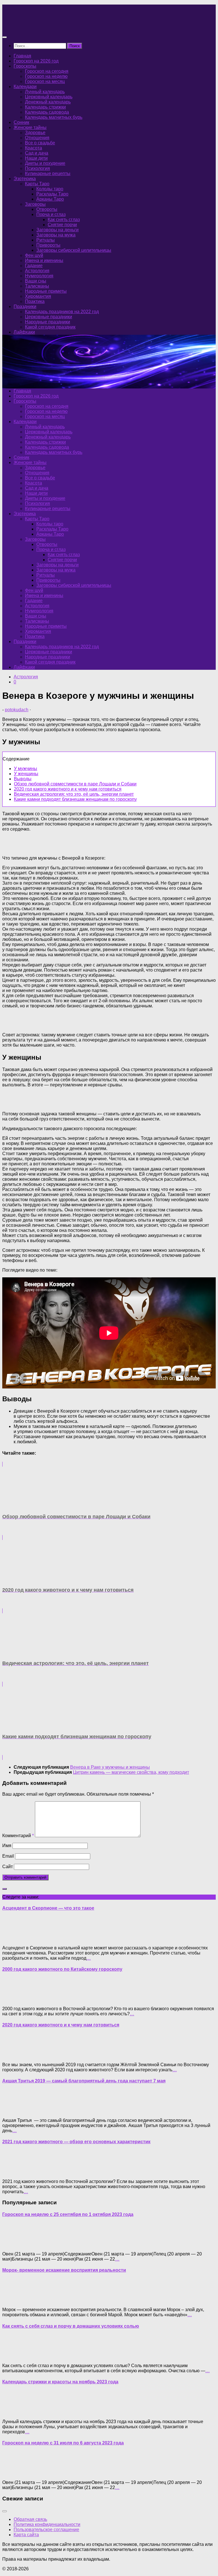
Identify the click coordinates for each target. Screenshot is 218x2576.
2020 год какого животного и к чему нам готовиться (68, 789)
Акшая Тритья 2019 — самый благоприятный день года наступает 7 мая (84, 2081)
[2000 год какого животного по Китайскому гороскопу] (14, 1999)
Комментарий (18, 1836)
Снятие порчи (62, 225)
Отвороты (47, 209)
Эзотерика (25, 179)
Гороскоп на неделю (46, 76)
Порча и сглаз (51, 214)
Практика (35, 301)
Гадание (34, 266)
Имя (7, 1846)
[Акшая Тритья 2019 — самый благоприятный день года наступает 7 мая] (14, 2111)
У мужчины (26, 769)
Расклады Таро (52, 194)
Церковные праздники (49, 317)
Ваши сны (36, 281)
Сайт (8, 1867)
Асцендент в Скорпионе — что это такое (48, 1908)
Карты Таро (37, 184)
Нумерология (39, 276)
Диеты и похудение (45, 163)
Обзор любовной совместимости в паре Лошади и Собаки (75, 784)
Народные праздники (48, 322)
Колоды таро (50, 189)
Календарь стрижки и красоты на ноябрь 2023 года (60, 2382)
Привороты (48, 245)
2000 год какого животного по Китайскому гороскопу (62, 1969)
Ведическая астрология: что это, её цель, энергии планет (74, 794)
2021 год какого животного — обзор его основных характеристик (76, 2142)
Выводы (23, 779)
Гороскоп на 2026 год (36, 61)
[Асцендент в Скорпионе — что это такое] (14, 1938)
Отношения (37, 138)
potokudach (17, 710)
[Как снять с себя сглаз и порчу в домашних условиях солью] (14, 2356)
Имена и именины (44, 260)
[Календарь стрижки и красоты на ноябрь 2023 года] (14, 2412)
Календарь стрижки (45, 107)
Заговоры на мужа (56, 235)
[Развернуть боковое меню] (5, 1889)
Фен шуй (34, 255)
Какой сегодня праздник (50, 327)
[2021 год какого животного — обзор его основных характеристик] (14, 2172)
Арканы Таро (50, 199)
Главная (22, 56)
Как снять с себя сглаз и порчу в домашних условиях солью (71, 2326)
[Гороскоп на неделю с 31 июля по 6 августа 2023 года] (14, 2473)
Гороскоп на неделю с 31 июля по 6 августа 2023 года (63, 2443)
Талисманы (37, 286)
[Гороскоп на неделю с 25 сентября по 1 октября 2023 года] (14, 2244)
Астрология (37, 271)
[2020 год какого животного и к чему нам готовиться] (14, 2055)
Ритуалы (46, 240)
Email (8, 1856)
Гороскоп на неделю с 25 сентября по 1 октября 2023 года (68, 2214)
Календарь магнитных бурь (54, 117)
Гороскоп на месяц (45, 81)
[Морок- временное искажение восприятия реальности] (14, 2300)
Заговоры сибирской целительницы (74, 250)
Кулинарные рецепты (48, 173)
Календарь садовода (47, 112)
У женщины (26, 774)
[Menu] (5, 37)
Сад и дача (37, 153)
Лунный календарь (45, 92)
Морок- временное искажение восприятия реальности (64, 2270)
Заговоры (35, 204)
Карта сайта (26, 2535)
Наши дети (36, 158)
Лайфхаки (24, 332)
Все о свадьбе (40, 143)
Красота (33, 148)
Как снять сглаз (64, 220)
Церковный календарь (49, 97)
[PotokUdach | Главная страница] (63, 26)
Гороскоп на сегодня (47, 71)
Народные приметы (46, 291)
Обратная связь (30, 2519)
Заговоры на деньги (57, 230)
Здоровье (35, 133)
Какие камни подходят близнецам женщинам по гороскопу (75, 799)
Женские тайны (30, 127)
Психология (37, 168)
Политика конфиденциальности (47, 2524)
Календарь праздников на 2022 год (62, 312)
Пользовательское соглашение (46, 2530)
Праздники (25, 306)
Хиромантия (38, 296)
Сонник (21, 122)
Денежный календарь (48, 102)
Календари (25, 87)
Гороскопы (25, 66)
